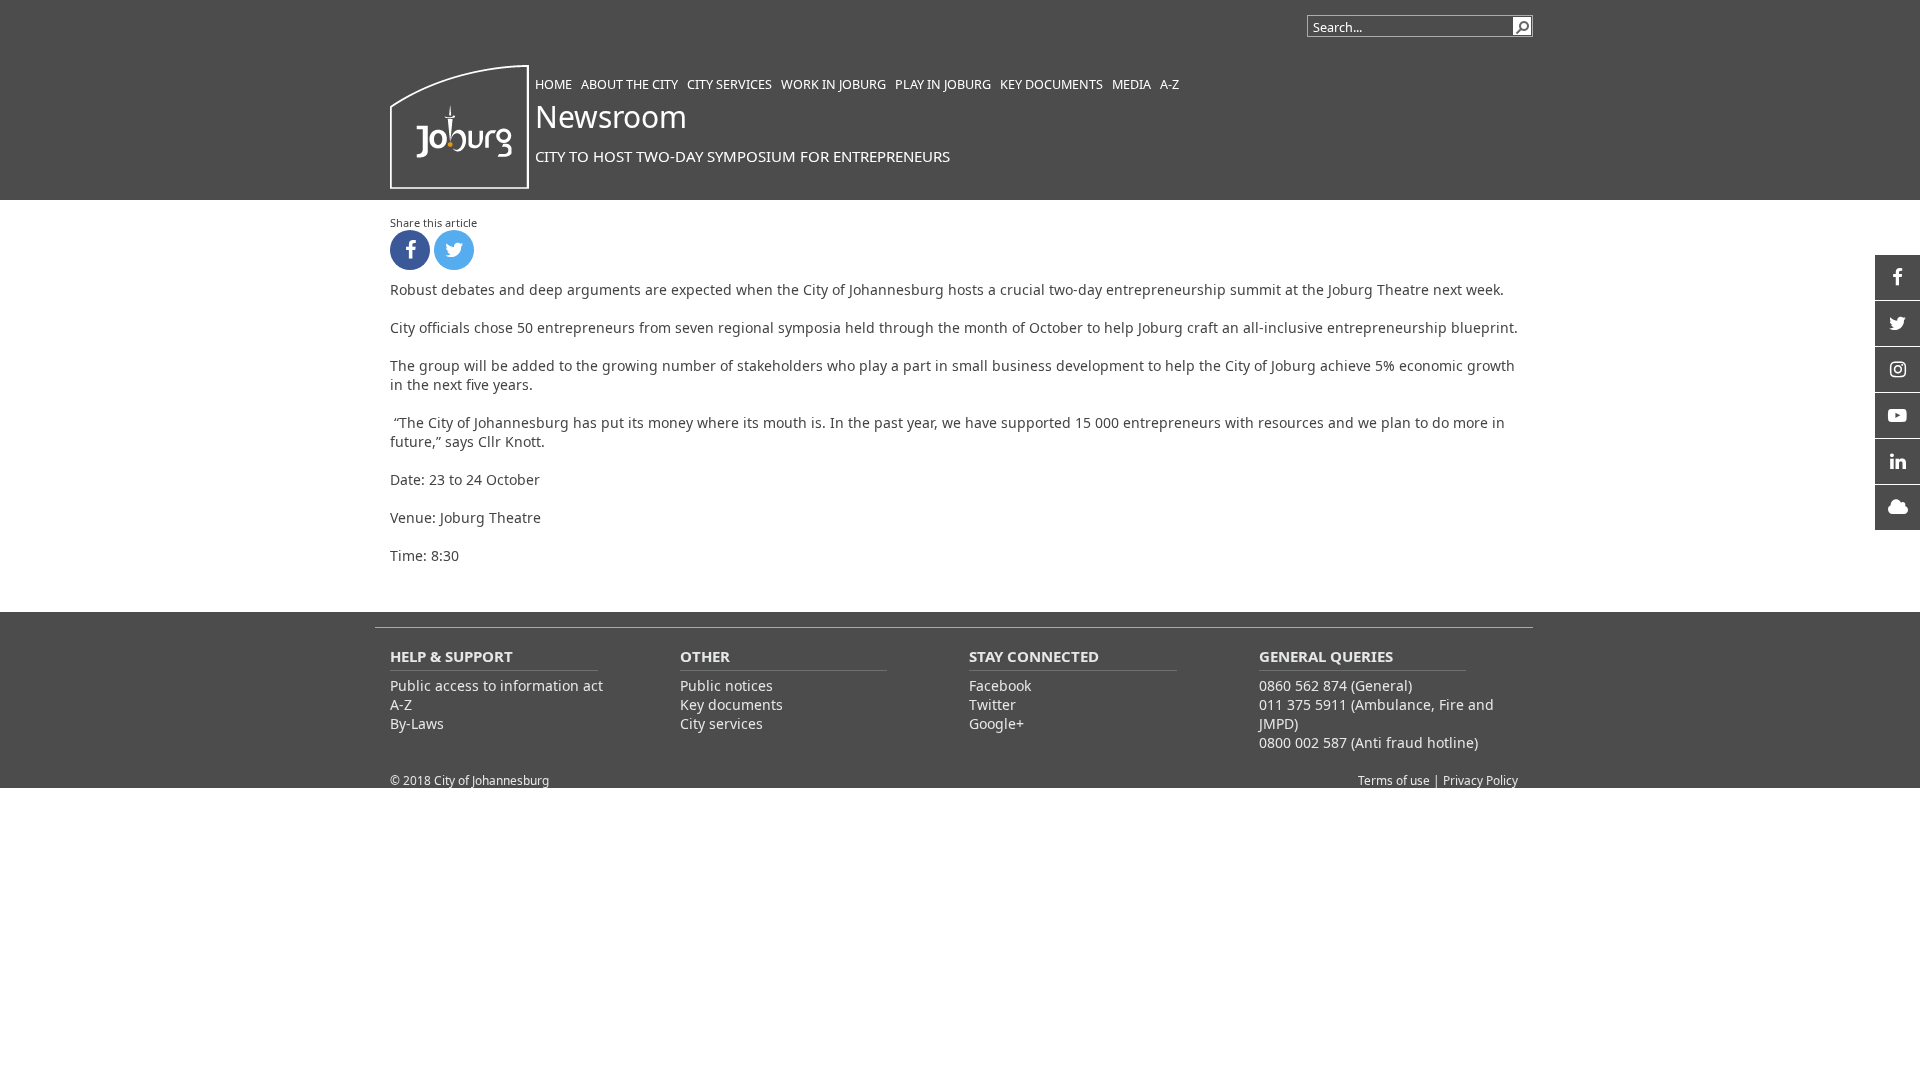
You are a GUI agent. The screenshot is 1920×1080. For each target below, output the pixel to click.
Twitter (992, 704)
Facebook (1000, 685)
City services (721, 723)
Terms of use (1395, 780)
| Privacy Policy (1475, 780)
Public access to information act (496, 685)
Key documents (731, 704)
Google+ (996, 723)
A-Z (401, 704)
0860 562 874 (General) (1335, 685)
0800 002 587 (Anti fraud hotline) (1368, 742)
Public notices (726, 685)
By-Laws (417, 723)
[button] (1522, 26)
